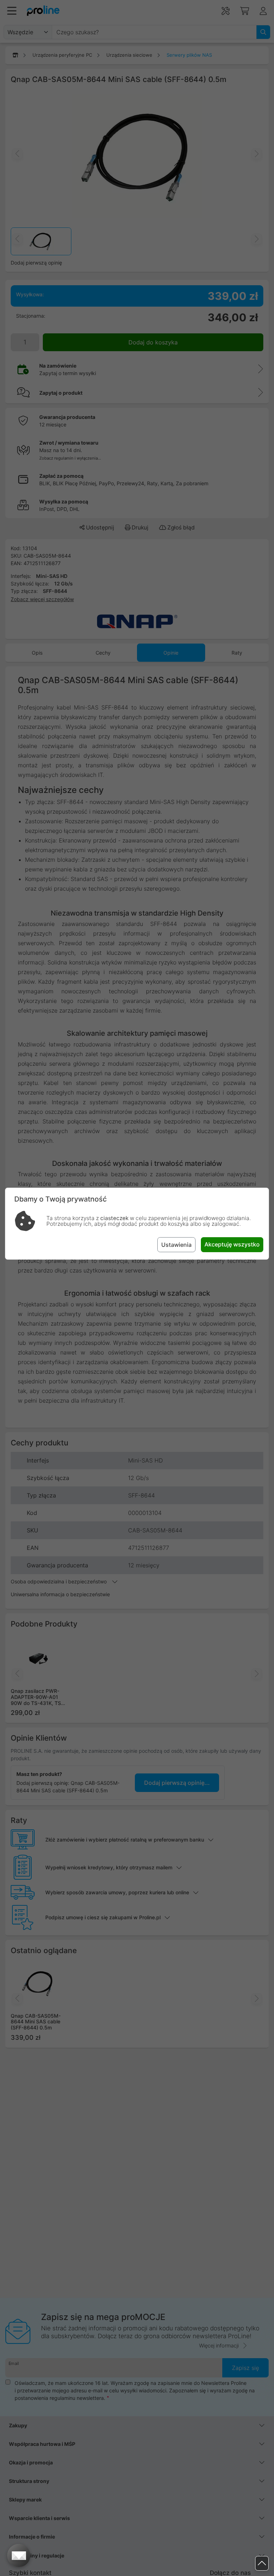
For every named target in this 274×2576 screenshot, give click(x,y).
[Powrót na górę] (262, 2563)
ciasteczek (114, 1218)
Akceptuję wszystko (232, 1244)
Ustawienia (176, 1245)
